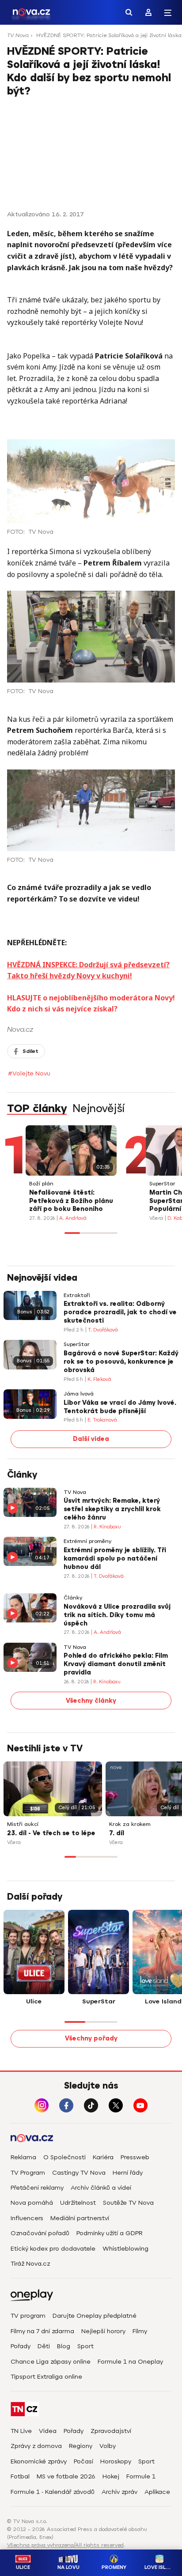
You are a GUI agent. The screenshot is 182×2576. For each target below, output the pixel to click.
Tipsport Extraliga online (46, 2377)
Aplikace (157, 2492)
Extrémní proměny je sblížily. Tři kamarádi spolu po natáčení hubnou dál (115, 1559)
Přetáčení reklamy (37, 2188)
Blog (64, 2346)
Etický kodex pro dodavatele (53, 2249)
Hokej (111, 2476)
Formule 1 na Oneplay (130, 2362)
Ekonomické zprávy (39, 2461)
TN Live (21, 2431)
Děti (44, 2346)
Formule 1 (141, 2476)
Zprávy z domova (36, 2446)
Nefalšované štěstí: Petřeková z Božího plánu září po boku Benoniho (71, 1201)
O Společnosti (64, 2157)
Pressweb (135, 2157)
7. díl (117, 1833)
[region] (91, 38)
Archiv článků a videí (101, 2188)
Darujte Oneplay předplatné (95, 2316)
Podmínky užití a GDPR (110, 2233)
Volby (108, 2446)
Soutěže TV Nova (128, 2203)
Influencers (27, 2218)
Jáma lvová (79, 1394)
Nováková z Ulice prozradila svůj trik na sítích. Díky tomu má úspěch (117, 1615)
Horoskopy (116, 2461)
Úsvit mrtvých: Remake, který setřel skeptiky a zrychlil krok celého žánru (112, 1509)
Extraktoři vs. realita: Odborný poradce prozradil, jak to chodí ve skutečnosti (120, 1312)
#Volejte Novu (29, 1073)
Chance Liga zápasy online (51, 2362)
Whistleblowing (125, 2249)
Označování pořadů (40, 2233)
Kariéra (103, 2157)
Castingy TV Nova (79, 2173)
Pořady (21, 2346)
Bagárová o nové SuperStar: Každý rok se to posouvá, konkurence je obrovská (121, 1362)
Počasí (83, 2461)
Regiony (81, 2446)
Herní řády (128, 2173)
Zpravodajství (111, 2431)
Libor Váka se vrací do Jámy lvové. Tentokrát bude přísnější (120, 1407)
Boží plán (41, 1184)
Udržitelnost (78, 2203)
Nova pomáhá (32, 2203)
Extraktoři (77, 1296)
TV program (28, 2316)
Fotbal (20, 2476)
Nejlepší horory (103, 2331)
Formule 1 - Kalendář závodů (53, 2492)
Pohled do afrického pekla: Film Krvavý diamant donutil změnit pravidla (116, 1664)
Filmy (140, 2331)
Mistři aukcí (23, 1824)
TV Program (28, 2173)
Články (73, 1598)
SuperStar (162, 1184)
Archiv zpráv (119, 2492)
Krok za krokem (130, 1824)
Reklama (23, 2157)
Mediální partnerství (80, 2218)
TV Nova (18, 35)
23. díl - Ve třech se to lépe (51, 1833)
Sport (85, 2346)
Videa (48, 2431)
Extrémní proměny (87, 1541)
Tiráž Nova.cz (30, 2264)
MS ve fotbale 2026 (66, 2476)
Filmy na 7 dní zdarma (42, 2331)
